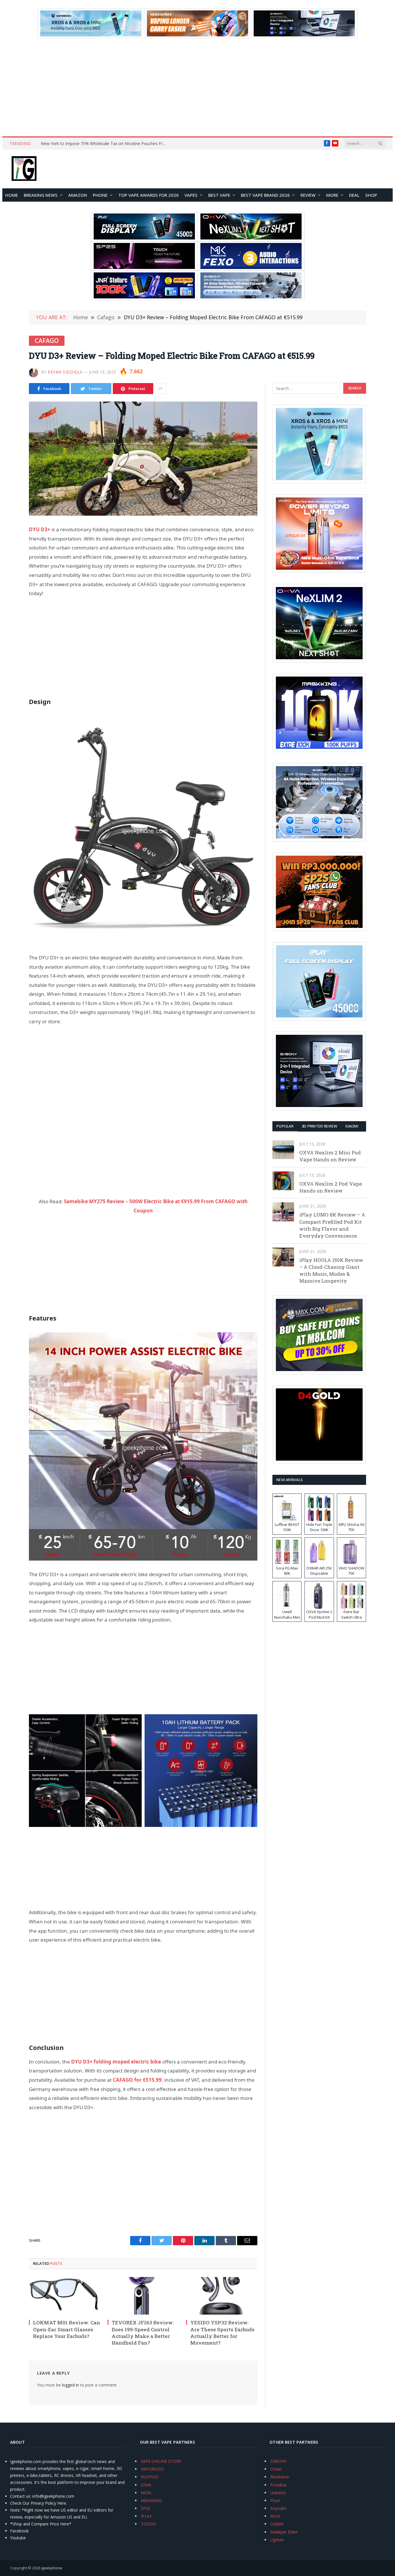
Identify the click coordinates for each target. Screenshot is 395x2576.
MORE (332, 195)
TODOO (148, 2524)
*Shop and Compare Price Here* (41, 2524)
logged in (70, 2385)
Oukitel (277, 2524)
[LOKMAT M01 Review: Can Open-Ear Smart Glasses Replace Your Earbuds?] (64, 2296)
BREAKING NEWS (41, 195)
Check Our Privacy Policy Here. (39, 2503)
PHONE (100, 195)
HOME (12, 195)
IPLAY (146, 2516)
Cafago (47, 341)
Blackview (280, 2477)
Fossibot (278, 2485)
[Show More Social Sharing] (160, 389)
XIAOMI (352, 1126)
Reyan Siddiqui (65, 372)
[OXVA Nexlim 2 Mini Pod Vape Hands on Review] (283, 1150)
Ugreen (277, 2540)
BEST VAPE (219, 195)
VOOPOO (150, 2477)
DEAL (354, 195)
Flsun (275, 2500)
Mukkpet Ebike (284, 2532)
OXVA (146, 2485)
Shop (371, 195)
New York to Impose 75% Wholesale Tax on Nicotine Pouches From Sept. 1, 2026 (106, 144)
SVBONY (278, 2461)
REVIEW (308, 195)
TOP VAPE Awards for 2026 (148, 195)
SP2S (146, 2508)
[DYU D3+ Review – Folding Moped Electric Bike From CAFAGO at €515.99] (143, 459)
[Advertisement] (197, 87)
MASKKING (151, 2500)
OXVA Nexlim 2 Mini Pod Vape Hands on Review (330, 1156)
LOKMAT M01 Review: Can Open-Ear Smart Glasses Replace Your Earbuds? (67, 2329)
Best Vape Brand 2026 (265, 195)
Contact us (20, 2496)
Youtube (18, 2538)
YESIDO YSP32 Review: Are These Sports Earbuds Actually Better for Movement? (222, 2332)
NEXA (146, 2493)
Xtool (275, 2516)
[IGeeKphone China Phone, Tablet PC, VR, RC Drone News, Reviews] (24, 169)
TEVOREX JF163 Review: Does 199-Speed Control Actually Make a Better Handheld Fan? (143, 2332)
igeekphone (52, 2568)
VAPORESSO (153, 2469)
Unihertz (278, 2493)
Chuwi (276, 2469)
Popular (285, 1126)
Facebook (19, 2531)
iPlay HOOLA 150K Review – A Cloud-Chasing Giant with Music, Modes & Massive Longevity (331, 1271)
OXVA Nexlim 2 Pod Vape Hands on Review (331, 1187)
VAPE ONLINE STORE (161, 2461)
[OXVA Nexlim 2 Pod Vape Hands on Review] (283, 1181)
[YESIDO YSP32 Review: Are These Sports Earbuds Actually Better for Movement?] (222, 2296)
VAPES (191, 195)
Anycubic (279, 2508)
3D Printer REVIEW (319, 1126)
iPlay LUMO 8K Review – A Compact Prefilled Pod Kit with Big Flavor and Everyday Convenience (332, 1225)
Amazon (78, 195)
